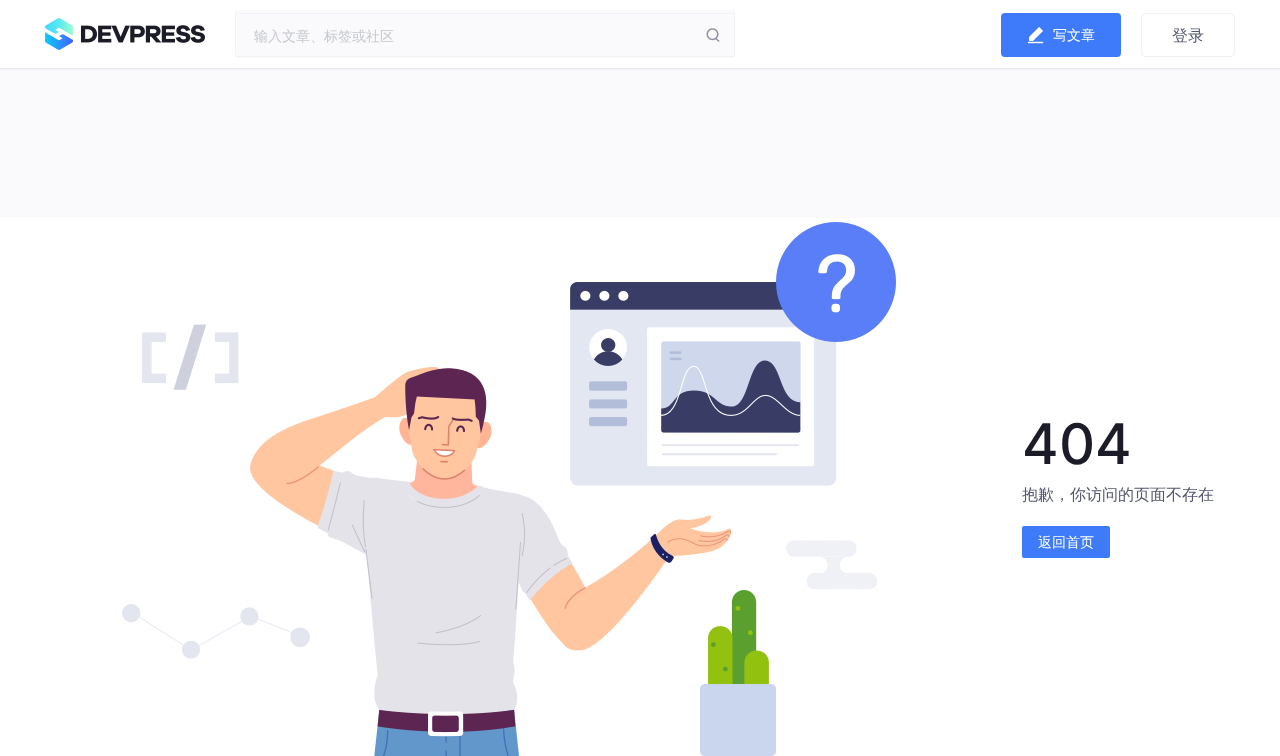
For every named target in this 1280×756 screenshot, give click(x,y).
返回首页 (1066, 541)
